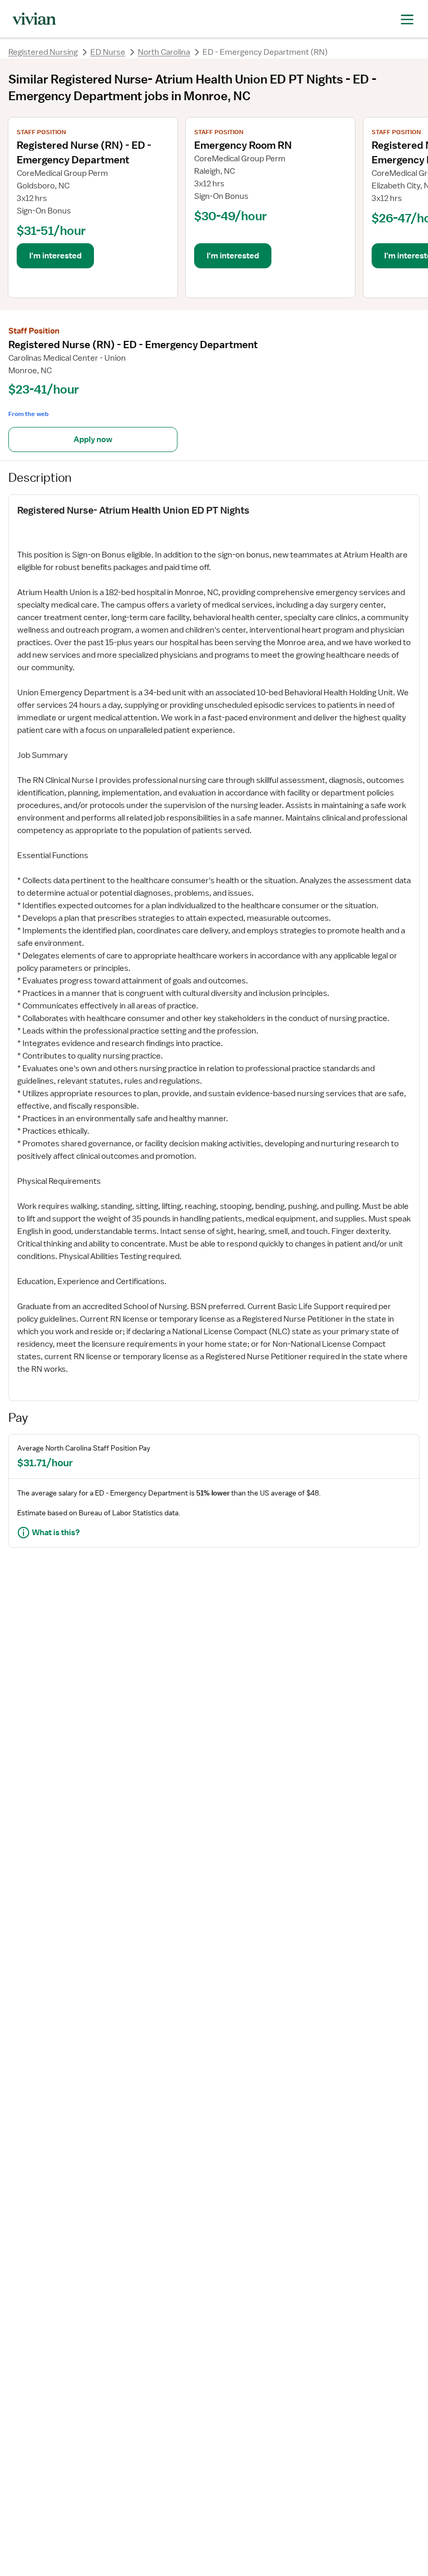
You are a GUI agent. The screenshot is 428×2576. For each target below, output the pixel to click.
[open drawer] (407, 19)
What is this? (56, 1533)
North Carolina (164, 52)
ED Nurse (108, 52)
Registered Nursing (43, 52)
